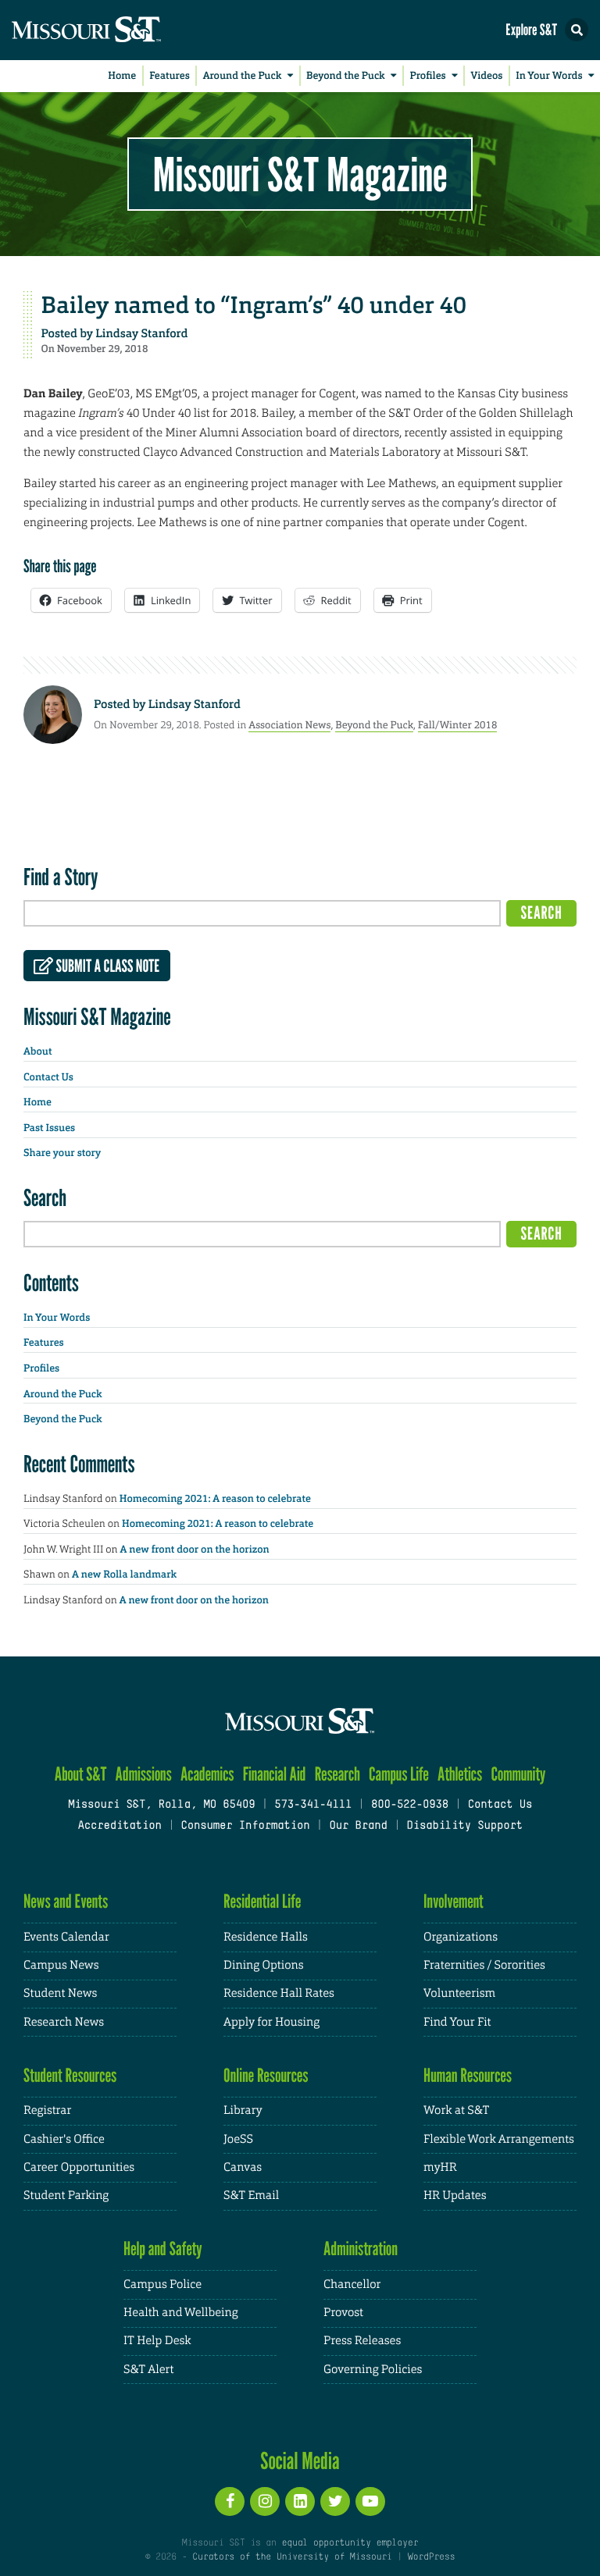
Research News (64, 2022)
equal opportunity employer (350, 2543)
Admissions (144, 1774)
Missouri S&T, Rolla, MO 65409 (161, 1805)
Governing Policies (373, 2370)
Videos (487, 76)
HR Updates (455, 2195)
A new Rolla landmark (124, 1575)
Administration (361, 2249)
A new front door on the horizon (195, 1550)
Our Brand (358, 1826)
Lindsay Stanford (141, 333)
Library (243, 2110)
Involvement (454, 1901)
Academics (207, 1774)
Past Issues (49, 1128)
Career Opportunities (79, 2167)
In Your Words (549, 76)
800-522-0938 (410, 1805)
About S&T (81, 1774)
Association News (289, 725)
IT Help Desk (157, 2341)
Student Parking (66, 2195)
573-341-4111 (313, 1805)
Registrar (47, 2110)
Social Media (300, 2460)
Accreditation (119, 1826)
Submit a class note (106, 966)
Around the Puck (243, 76)
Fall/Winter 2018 (458, 725)
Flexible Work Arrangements (499, 2139)
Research (337, 1774)
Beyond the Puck (346, 76)
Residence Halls (266, 1937)
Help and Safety (163, 2249)
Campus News (61, 1965)
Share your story (62, 1153)
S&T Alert (148, 2370)
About (37, 1052)
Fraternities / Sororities (484, 1965)
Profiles (427, 76)
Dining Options (263, 1965)
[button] (577, 30)
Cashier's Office (64, 2139)
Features (170, 76)
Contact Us (48, 1078)
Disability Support (464, 1826)
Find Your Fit (457, 2022)
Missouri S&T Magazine (300, 174)
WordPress (431, 2557)
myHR (440, 2167)
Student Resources (70, 2075)
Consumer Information (245, 1826)
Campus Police (162, 2284)
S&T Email (251, 2195)
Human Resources (468, 2075)
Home (122, 76)
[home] (117, 30)
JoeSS (238, 2139)
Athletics (460, 1774)
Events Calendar (66, 1937)
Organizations (461, 1937)
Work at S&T (457, 2110)
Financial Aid (275, 1774)
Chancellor (352, 2284)
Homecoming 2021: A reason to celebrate (215, 1499)
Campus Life (399, 1774)
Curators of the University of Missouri (292, 2557)
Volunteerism (459, 1993)
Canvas (243, 2167)
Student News (60, 1993)
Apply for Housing (271, 2022)
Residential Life (262, 1901)
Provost (343, 2313)
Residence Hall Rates (279, 1993)
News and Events (66, 1901)
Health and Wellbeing (181, 2313)
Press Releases (362, 2341)
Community (518, 1774)
